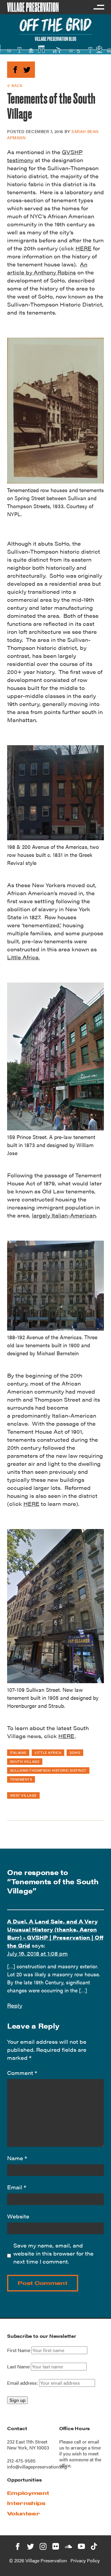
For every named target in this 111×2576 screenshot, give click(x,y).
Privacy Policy (85, 2560)
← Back (15, 85)
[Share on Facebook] (15, 69)
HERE (83, 248)
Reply (15, 2005)
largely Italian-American (64, 1215)
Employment (28, 2493)
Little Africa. (23, 957)
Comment (22, 2073)
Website (18, 2216)
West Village (23, 1795)
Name (17, 2158)
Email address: (23, 2383)
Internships (26, 2503)
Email (17, 2187)
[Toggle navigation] (99, 7)
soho (75, 1752)
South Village (25, 1761)
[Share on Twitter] (27, 69)
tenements (21, 1779)
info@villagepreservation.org (37, 2467)
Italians (18, 1752)
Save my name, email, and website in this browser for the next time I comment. (53, 2253)
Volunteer (24, 2513)
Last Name (18, 2367)
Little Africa (48, 1752)
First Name (19, 2350)
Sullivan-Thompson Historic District (48, 1770)
